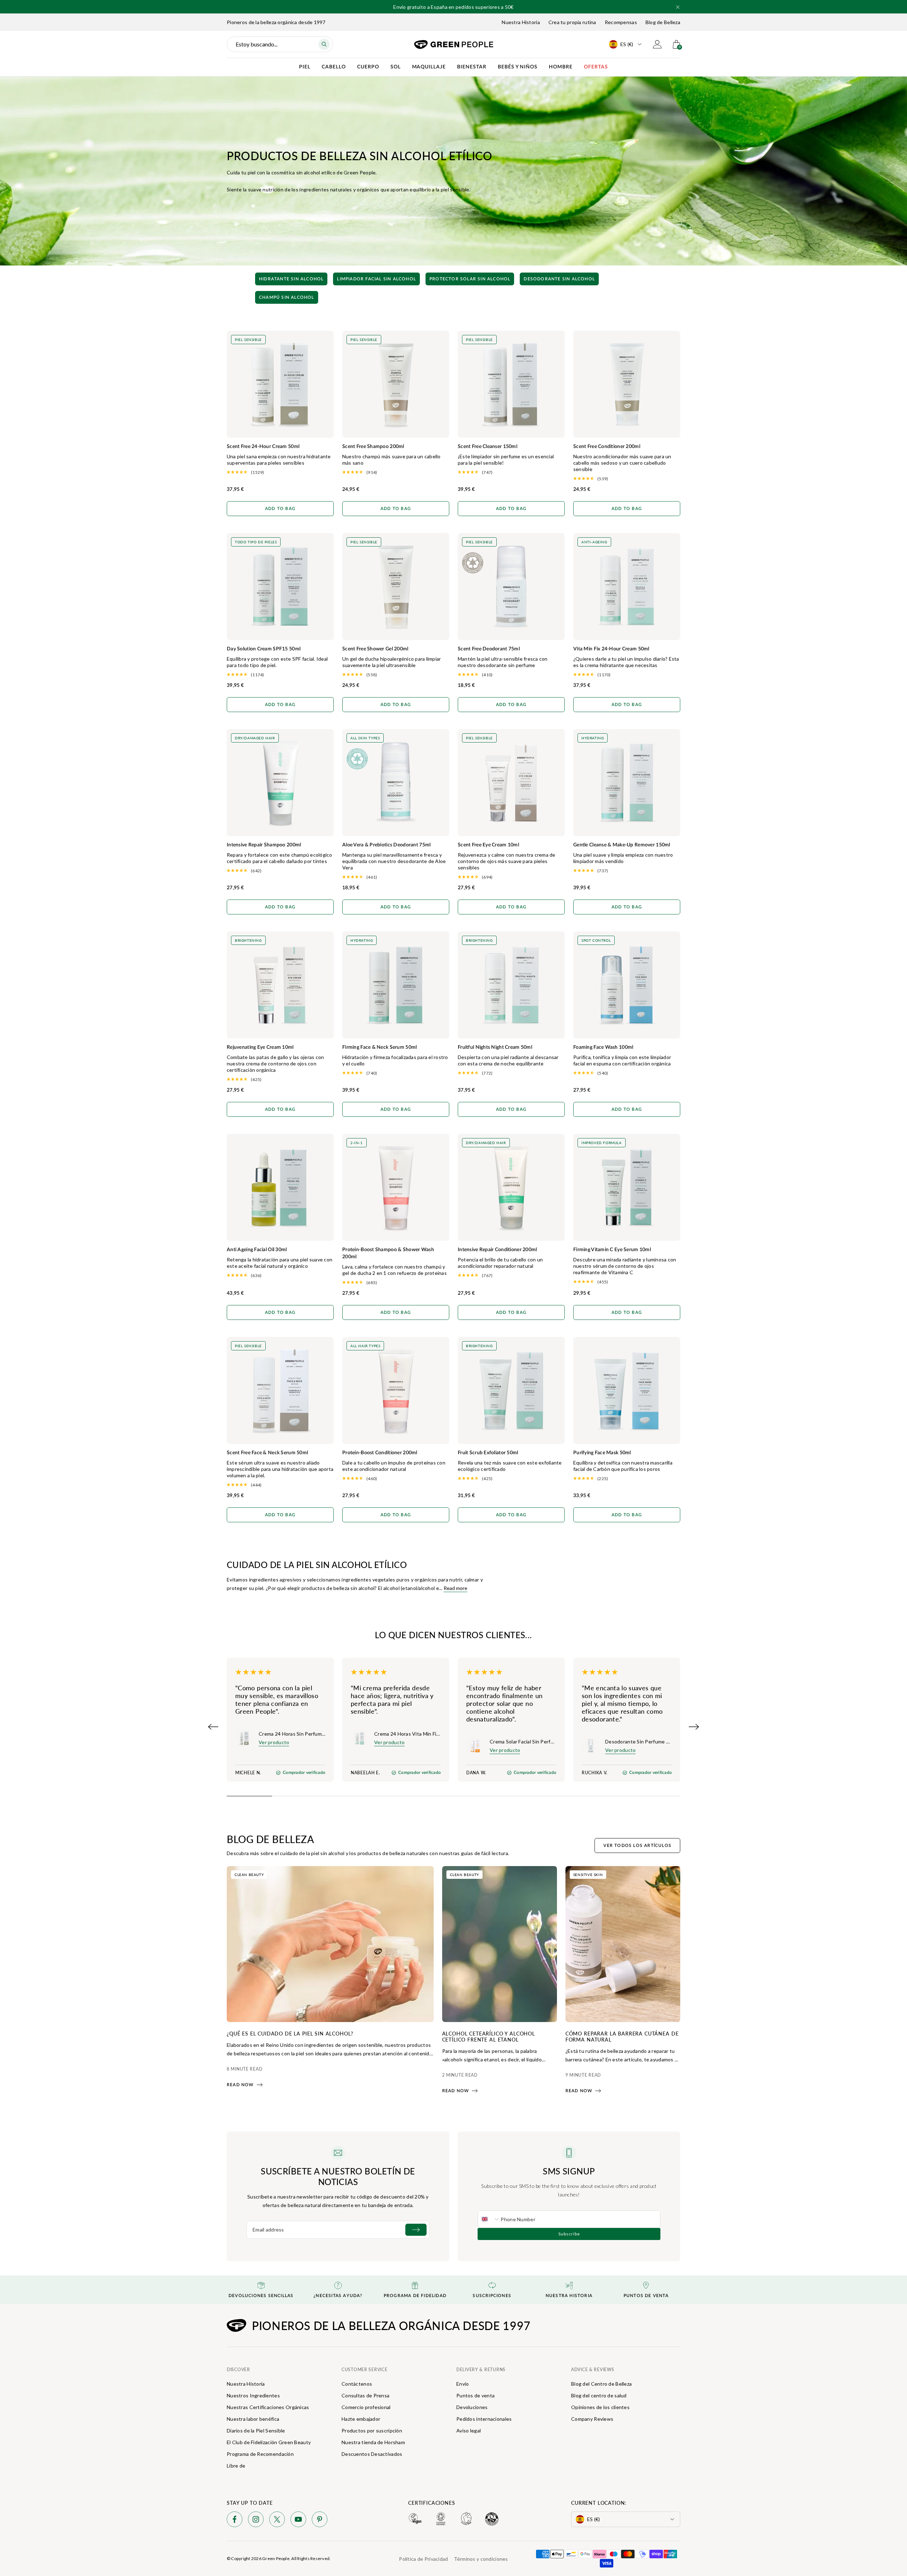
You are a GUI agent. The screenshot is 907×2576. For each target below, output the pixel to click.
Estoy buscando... (257, 44)
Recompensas (621, 22)
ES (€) (627, 44)
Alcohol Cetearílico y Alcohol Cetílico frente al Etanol (489, 2036)
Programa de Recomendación (260, 2454)
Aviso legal (469, 2431)
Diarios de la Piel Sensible (256, 2431)
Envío (463, 2384)
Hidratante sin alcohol (291, 279)
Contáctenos (357, 2384)
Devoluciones (472, 2407)
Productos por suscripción (372, 2431)
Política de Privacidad (423, 2559)
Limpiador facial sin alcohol (376, 279)
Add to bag (280, 509)
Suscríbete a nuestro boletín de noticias (338, 2176)
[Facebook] (235, 2521)
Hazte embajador (361, 2419)
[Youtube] (298, 2521)
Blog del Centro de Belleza (601, 2384)
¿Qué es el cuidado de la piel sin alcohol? (290, 2033)
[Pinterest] (320, 2521)
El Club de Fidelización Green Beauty (269, 2442)
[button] (678, 7)
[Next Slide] (694, 1727)
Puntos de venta (475, 2395)
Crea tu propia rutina (572, 22)
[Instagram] (256, 2521)
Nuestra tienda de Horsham (373, 2442)
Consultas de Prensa (365, 2395)
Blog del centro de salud (599, 2395)
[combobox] (489, 2219)
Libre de (236, 2466)
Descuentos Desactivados (372, 2454)
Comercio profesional (366, 2407)
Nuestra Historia (521, 22)
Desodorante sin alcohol (559, 279)
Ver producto (274, 1742)
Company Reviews (592, 2419)
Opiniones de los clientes (600, 2407)
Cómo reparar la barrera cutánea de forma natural (622, 2036)
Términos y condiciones (481, 2559)
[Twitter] (277, 2521)
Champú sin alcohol (287, 297)
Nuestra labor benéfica (253, 2419)
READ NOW (240, 2085)
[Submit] (416, 2230)
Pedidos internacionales (484, 2419)
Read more (455, 1588)
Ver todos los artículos (637, 1846)
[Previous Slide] (213, 1727)
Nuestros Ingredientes (253, 2395)
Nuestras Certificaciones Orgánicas (268, 2407)
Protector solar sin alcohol (470, 279)
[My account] (657, 44)
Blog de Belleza (663, 22)
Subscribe (569, 2234)
